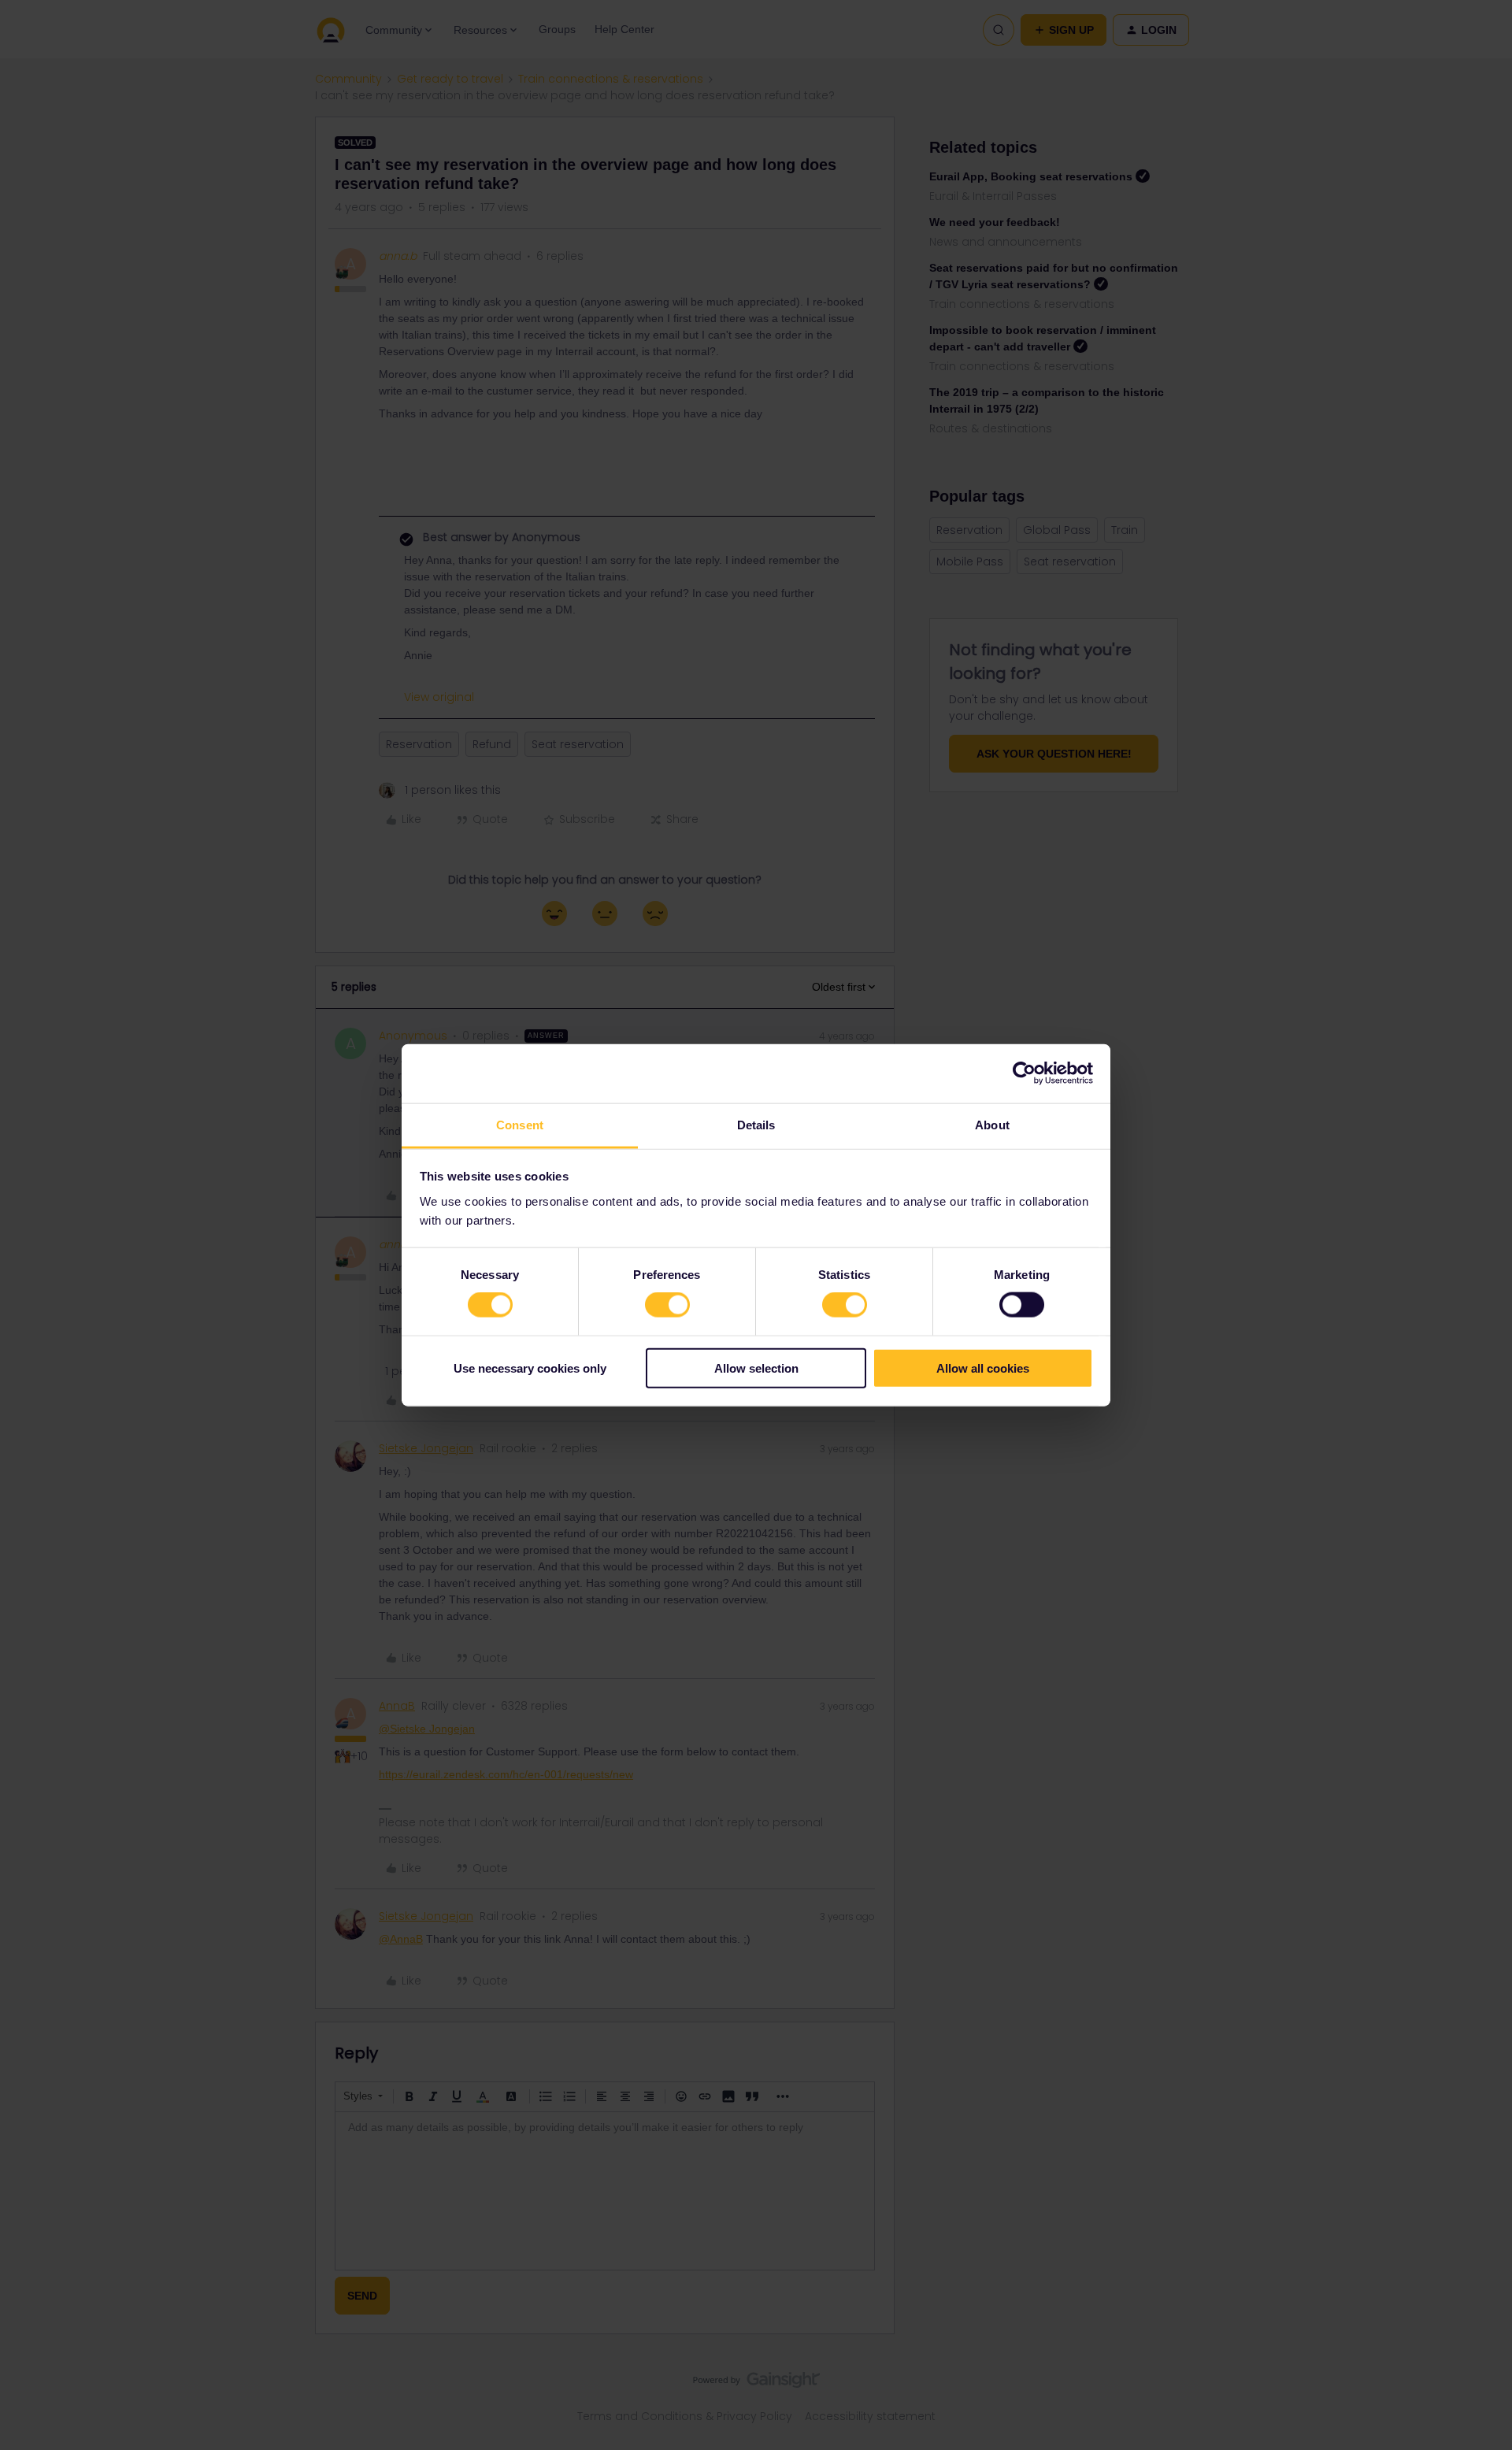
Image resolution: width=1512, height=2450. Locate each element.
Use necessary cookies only (530, 1368)
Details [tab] (756, 1124)
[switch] (667, 1305)
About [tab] (992, 1124)
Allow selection (756, 1368)
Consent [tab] (520, 1124)
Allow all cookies (983, 1368)
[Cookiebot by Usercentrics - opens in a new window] (1024, 1073)
